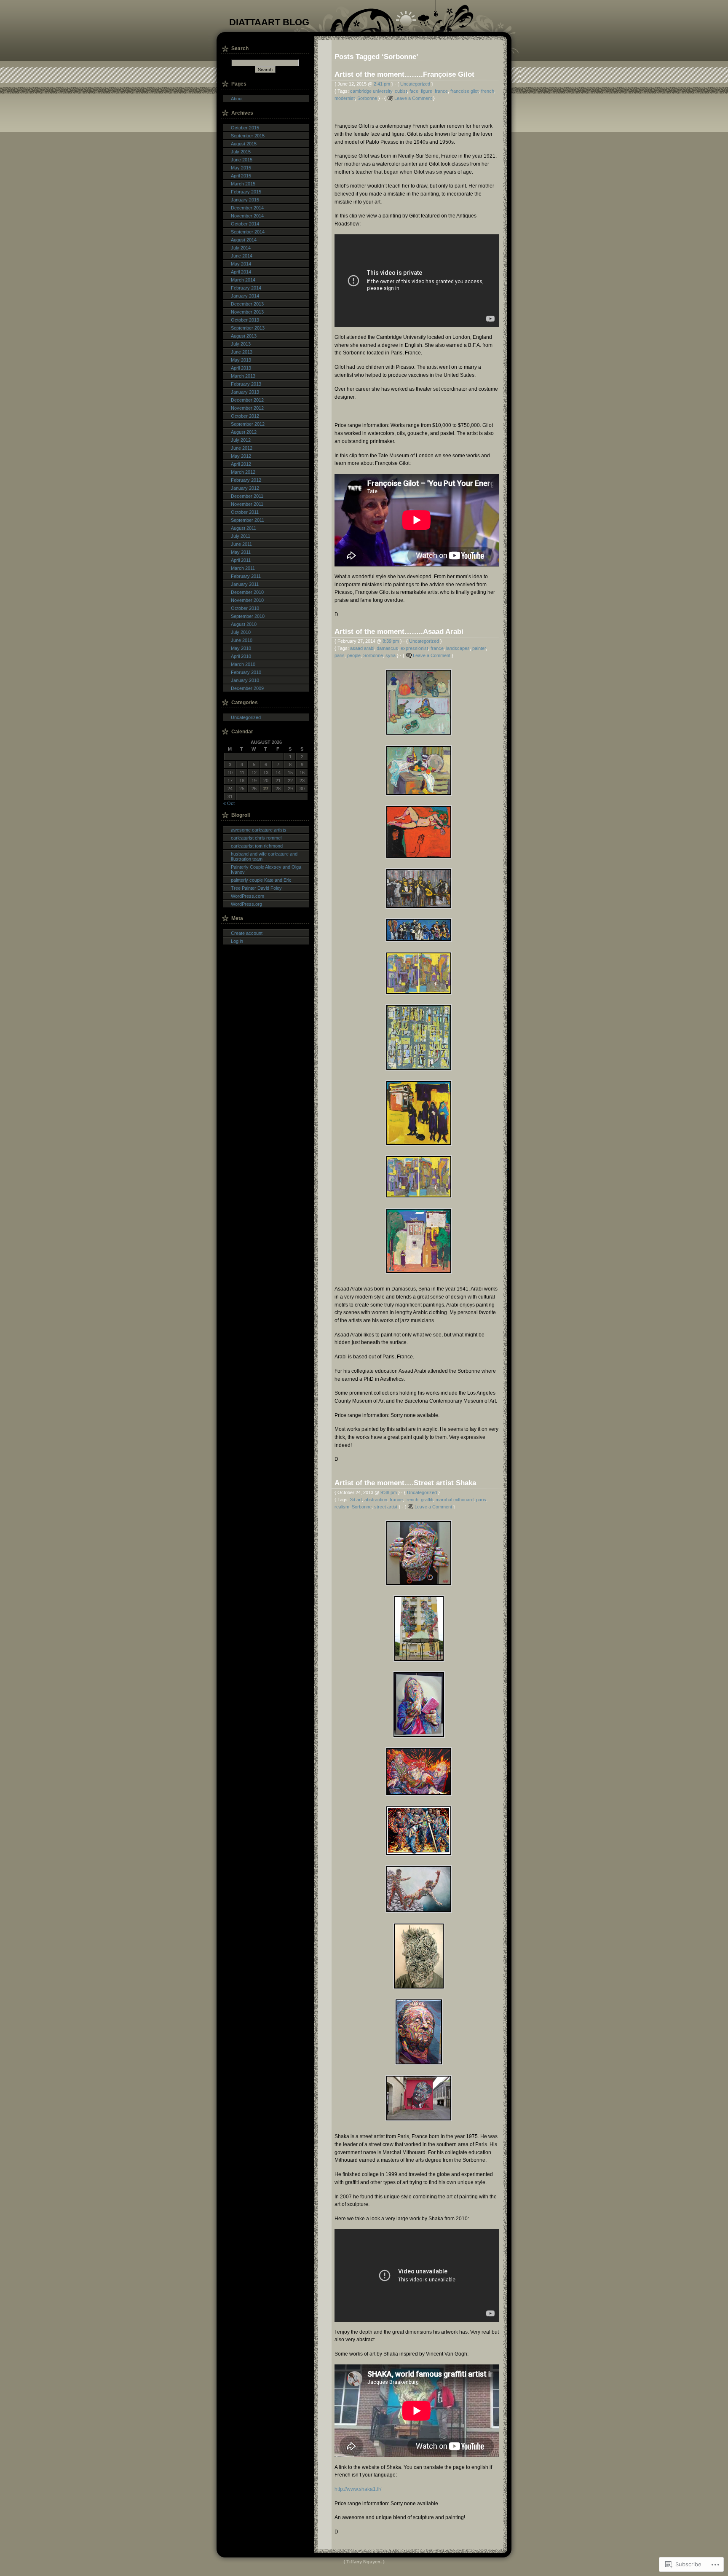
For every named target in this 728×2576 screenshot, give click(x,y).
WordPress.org (246, 904)
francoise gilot (464, 91)
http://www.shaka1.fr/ (358, 2489)
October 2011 (245, 512)
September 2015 (248, 136)
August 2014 (244, 240)
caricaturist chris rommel (256, 838)
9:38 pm (389, 1492)
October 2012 (245, 416)
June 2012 (242, 448)
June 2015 (242, 160)
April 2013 (241, 368)
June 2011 (241, 544)
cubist (401, 91)
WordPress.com (248, 896)
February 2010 (246, 672)
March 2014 (243, 280)
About (237, 99)
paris (340, 655)
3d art (356, 1500)
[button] (417, 702)
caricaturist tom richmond (257, 846)
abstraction (376, 1500)
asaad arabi (362, 648)
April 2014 (241, 272)
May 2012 (241, 456)
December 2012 (247, 400)
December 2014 (247, 208)
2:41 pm (382, 84)
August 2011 (244, 528)
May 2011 (241, 552)
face (414, 91)
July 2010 (241, 632)
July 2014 (241, 248)
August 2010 (244, 624)
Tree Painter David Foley (256, 888)
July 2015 (241, 152)
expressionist (414, 648)
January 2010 (245, 680)
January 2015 (245, 200)
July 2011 (241, 536)
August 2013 (244, 336)
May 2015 (241, 168)
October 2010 (245, 608)
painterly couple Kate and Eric (261, 880)
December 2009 (247, 688)
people (354, 655)
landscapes (458, 648)
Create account (247, 933)
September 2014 (248, 232)
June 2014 (242, 256)
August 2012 (244, 432)
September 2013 (248, 328)
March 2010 (243, 664)
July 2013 (241, 344)
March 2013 (243, 376)
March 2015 (243, 184)
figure (427, 91)
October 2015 (245, 128)
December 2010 (247, 592)
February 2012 (246, 480)
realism (342, 1507)
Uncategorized (415, 84)
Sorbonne (367, 98)
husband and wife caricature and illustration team (264, 856)
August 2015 (244, 144)
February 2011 (246, 576)
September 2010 (248, 616)
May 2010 (241, 648)
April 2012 (241, 464)
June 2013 (242, 352)
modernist (345, 98)
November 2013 (247, 312)
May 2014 (241, 264)
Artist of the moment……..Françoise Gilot (404, 74)
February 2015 (246, 192)
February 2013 (246, 384)
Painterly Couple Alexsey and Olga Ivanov (266, 869)
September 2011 (248, 520)
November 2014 (247, 216)
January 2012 (245, 488)
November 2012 (247, 408)
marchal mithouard (455, 1500)
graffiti (427, 1500)
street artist (386, 1507)
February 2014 (246, 288)
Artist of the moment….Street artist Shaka (405, 1483)
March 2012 (243, 472)
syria (391, 655)
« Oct (229, 803)
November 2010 (247, 600)
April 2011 (241, 560)
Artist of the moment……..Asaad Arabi (399, 631)
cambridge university (371, 91)
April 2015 (241, 176)
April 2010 (241, 656)
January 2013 (245, 392)
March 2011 (243, 568)
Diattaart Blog (269, 22)
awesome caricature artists (259, 830)
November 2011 (247, 504)
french (488, 91)
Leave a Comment (413, 98)
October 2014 (245, 224)
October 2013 (245, 320)
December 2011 (247, 496)
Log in (237, 941)
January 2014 (245, 296)
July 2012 (241, 440)
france (441, 91)
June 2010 (242, 640)
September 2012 (248, 424)
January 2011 (245, 584)
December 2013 (247, 304)
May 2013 (241, 360)
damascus (387, 648)
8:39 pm (391, 641)
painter (479, 648)
